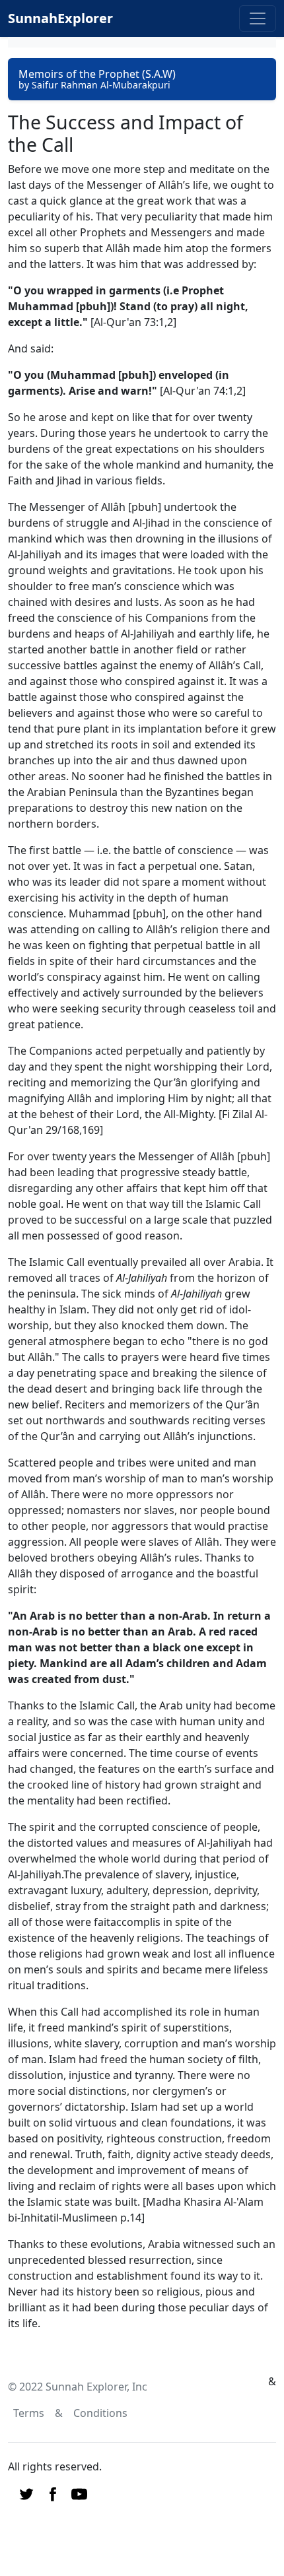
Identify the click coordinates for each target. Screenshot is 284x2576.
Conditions (100, 2413)
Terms (29, 2413)
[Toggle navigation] (258, 18)
